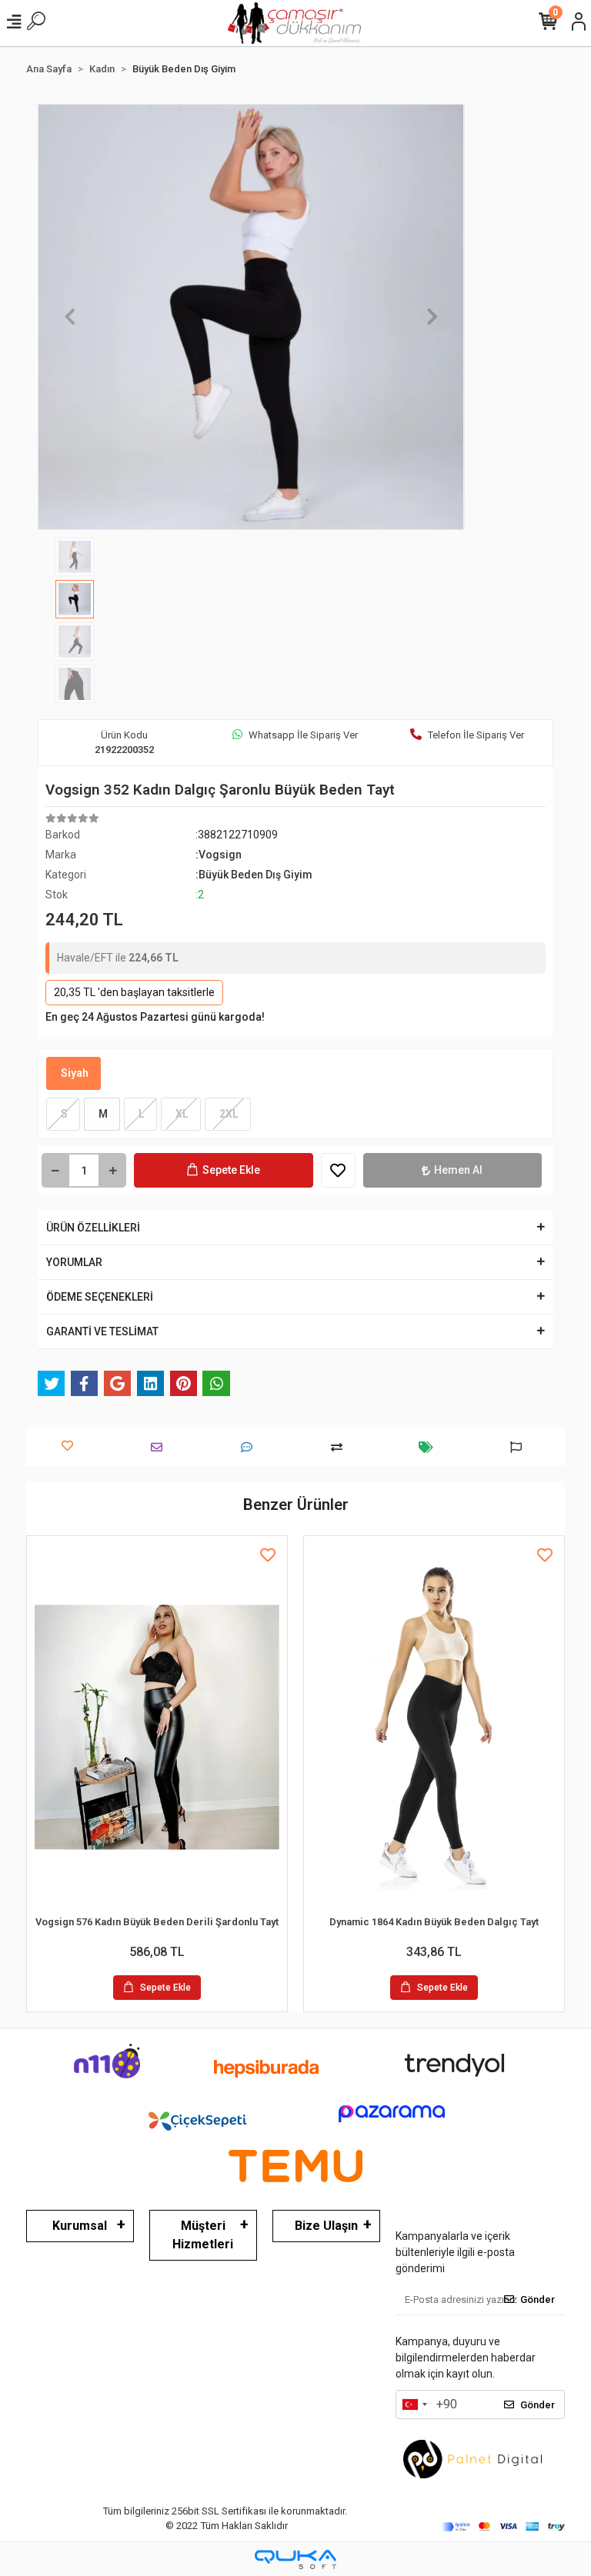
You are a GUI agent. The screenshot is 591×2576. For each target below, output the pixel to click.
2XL (228, 1114)
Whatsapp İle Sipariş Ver (303, 735)
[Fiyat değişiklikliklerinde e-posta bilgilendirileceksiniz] (430, 1447)
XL (181, 1114)
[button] (70, 317)
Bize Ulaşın (326, 2226)
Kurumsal (80, 2226)
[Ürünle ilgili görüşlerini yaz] (250, 1447)
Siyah (73, 1073)
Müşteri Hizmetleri (203, 2235)
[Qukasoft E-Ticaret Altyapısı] (295, 2559)
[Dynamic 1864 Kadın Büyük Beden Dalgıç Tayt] (434, 1727)
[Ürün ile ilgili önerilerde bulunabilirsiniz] (520, 1447)
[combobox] (414, 2404)
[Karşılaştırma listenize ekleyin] (341, 1447)
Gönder (538, 2299)
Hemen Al (458, 1170)
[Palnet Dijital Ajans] (472, 2458)
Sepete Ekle (231, 1170)
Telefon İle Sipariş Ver (476, 735)
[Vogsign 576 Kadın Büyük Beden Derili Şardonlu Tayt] (157, 1727)
